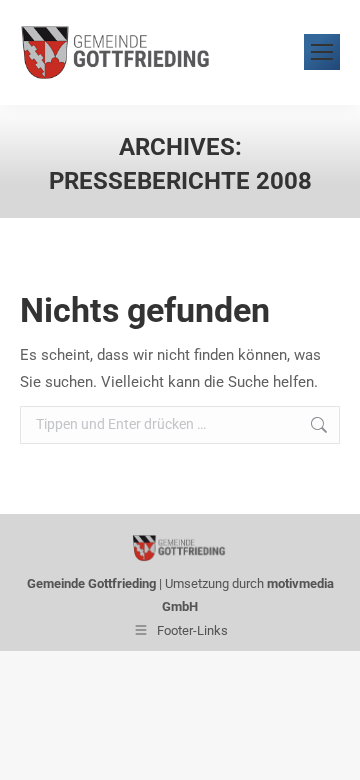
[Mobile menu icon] (322, 52)
